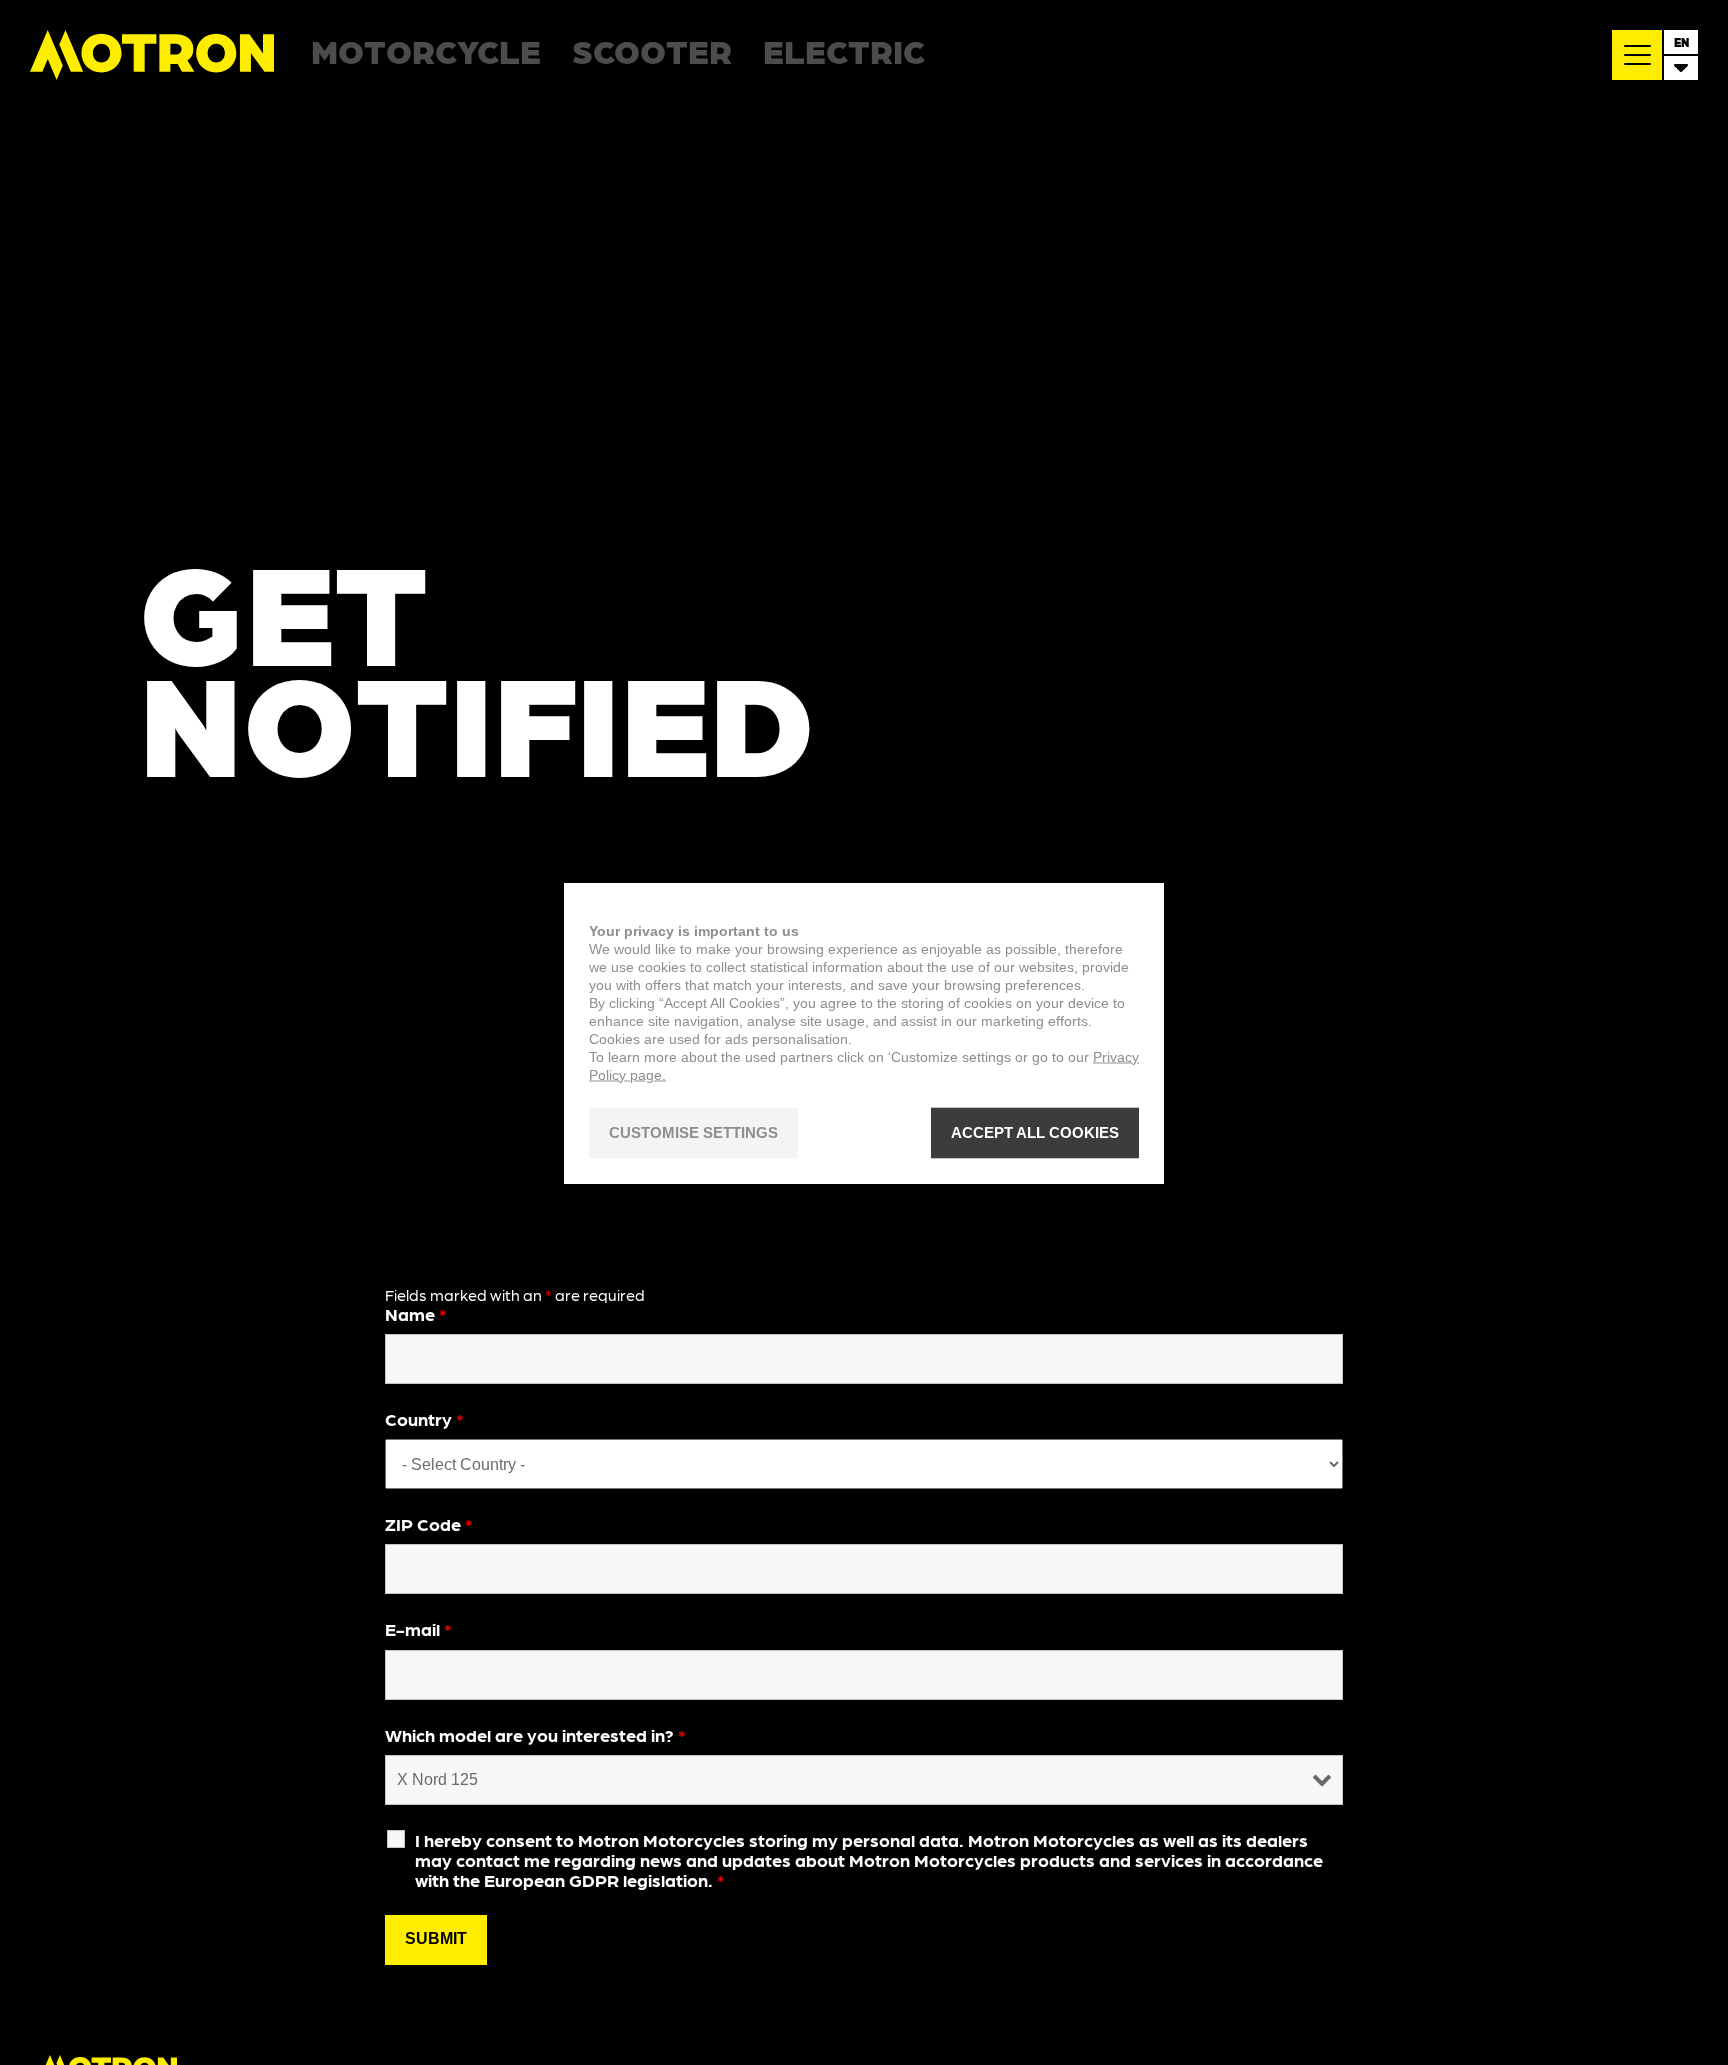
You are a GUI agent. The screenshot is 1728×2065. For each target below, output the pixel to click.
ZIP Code (429, 1523)
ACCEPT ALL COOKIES (1035, 1132)
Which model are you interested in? (535, 1734)
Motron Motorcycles (153, 55)
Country (424, 1418)
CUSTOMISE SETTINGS (693, 1132)
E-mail (418, 1628)
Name (416, 1313)
